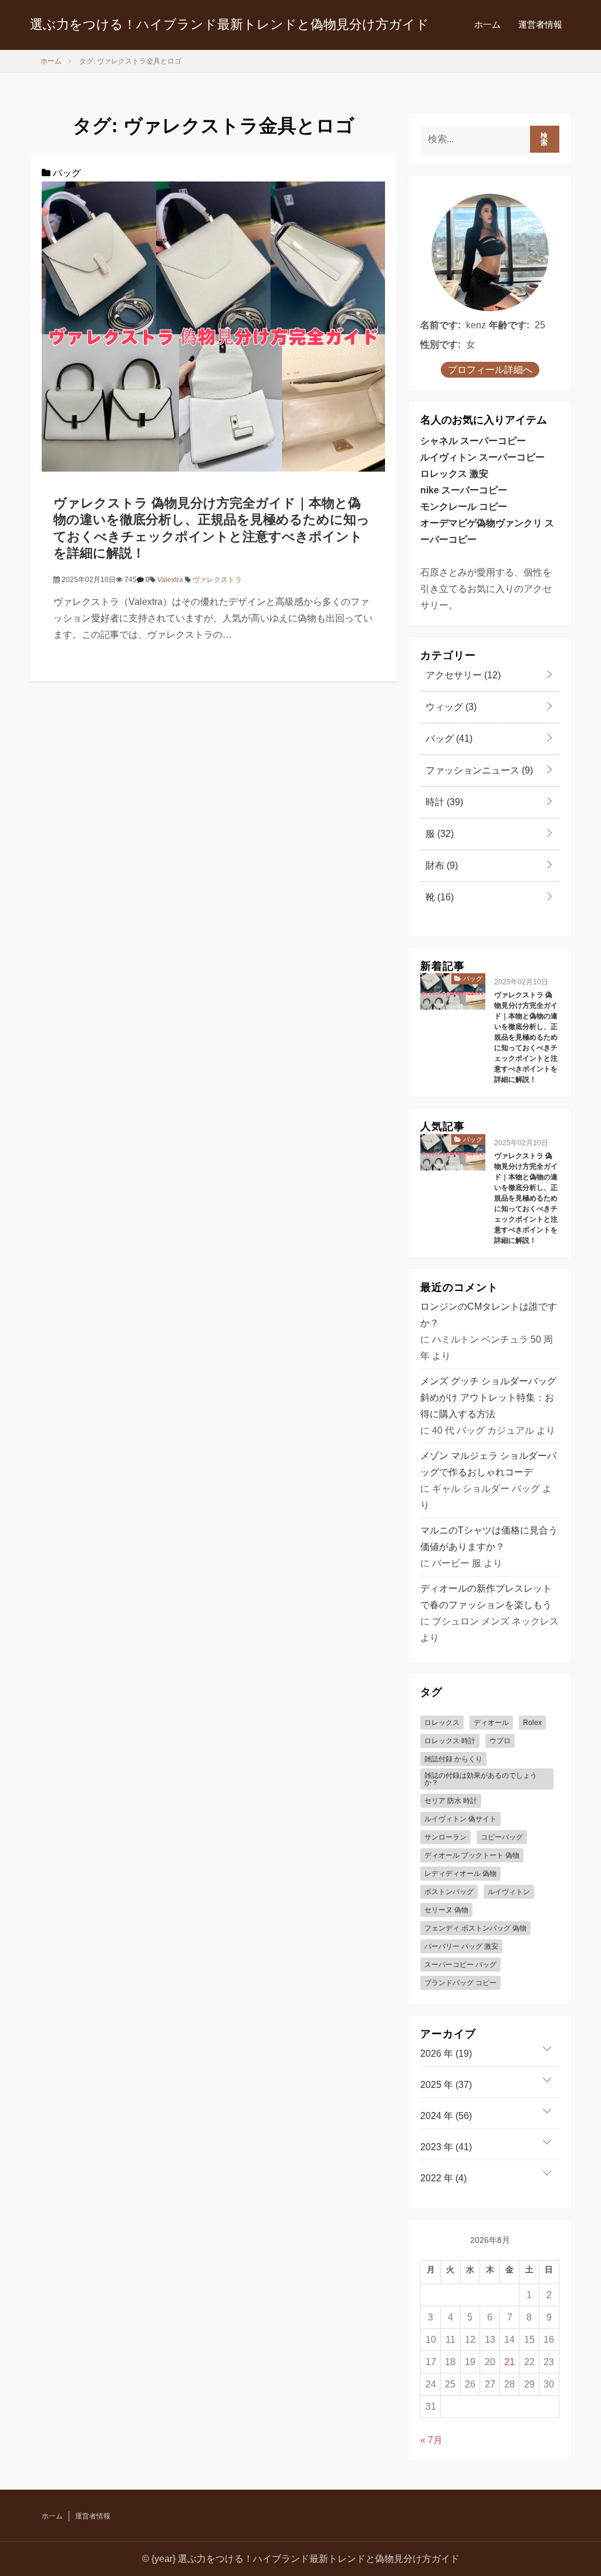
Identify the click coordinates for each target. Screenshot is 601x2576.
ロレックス (442, 1723)
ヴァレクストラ (217, 580)
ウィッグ (450, 707)
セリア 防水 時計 (451, 1801)
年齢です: (509, 325)
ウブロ (500, 1741)
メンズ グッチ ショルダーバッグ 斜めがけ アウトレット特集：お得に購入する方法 (488, 1398)
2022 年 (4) (443, 2178)
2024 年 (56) (446, 2116)
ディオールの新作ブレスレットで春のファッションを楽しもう (486, 1597)
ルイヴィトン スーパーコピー (482, 457)
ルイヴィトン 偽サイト (460, 1819)
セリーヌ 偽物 (446, 1910)
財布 (440, 865)
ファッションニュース (478, 770)
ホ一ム (487, 24)
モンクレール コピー (464, 507)
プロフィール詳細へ (490, 370)
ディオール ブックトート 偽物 (472, 1855)
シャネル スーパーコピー (473, 441)
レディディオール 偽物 (460, 1874)
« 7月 (431, 2440)
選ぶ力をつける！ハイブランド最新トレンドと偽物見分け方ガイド (229, 24)
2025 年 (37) (446, 2085)
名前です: (440, 325)
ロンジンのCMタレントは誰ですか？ (489, 1315)
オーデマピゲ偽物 (458, 523)
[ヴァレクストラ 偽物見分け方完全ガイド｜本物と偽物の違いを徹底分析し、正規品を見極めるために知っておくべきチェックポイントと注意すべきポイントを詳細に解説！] (213, 326)
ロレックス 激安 (454, 474)
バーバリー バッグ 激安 (461, 1946)
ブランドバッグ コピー (460, 1983)
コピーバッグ (502, 1837)
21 (509, 2362)
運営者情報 (540, 24)
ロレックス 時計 (450, 1741)
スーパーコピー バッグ (460, 1965)
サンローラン (445, 1837)
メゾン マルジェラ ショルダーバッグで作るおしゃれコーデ (488, 1464)
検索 (544, 139)
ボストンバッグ (449, 1892)
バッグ (66, 173)
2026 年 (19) (446, 2054)
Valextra (170, 580)
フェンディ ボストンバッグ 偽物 (475, 1928)
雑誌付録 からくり (453, 1759)
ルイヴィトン (509, 1892)
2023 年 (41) (446, 2147)
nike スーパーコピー (464, 490)
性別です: (440, 344)
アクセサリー (462, 675)
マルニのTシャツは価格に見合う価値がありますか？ (489, 1538)
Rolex (532, 1723)
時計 (443, 802)
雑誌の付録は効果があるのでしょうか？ (481, 1779)
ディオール (491, 1723)
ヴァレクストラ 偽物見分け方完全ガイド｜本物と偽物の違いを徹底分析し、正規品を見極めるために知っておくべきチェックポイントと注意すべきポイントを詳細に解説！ (526, 1037)
